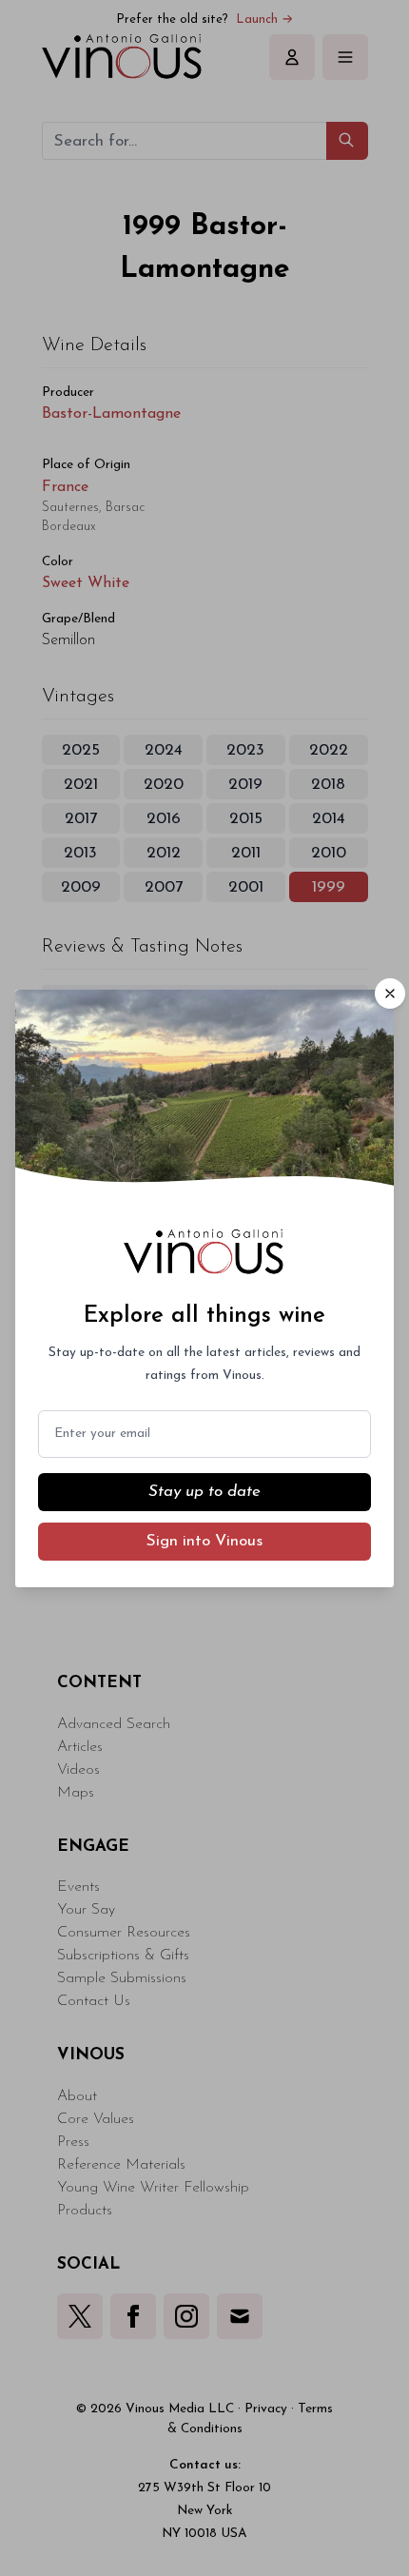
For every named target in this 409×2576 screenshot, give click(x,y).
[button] (390, 993)
